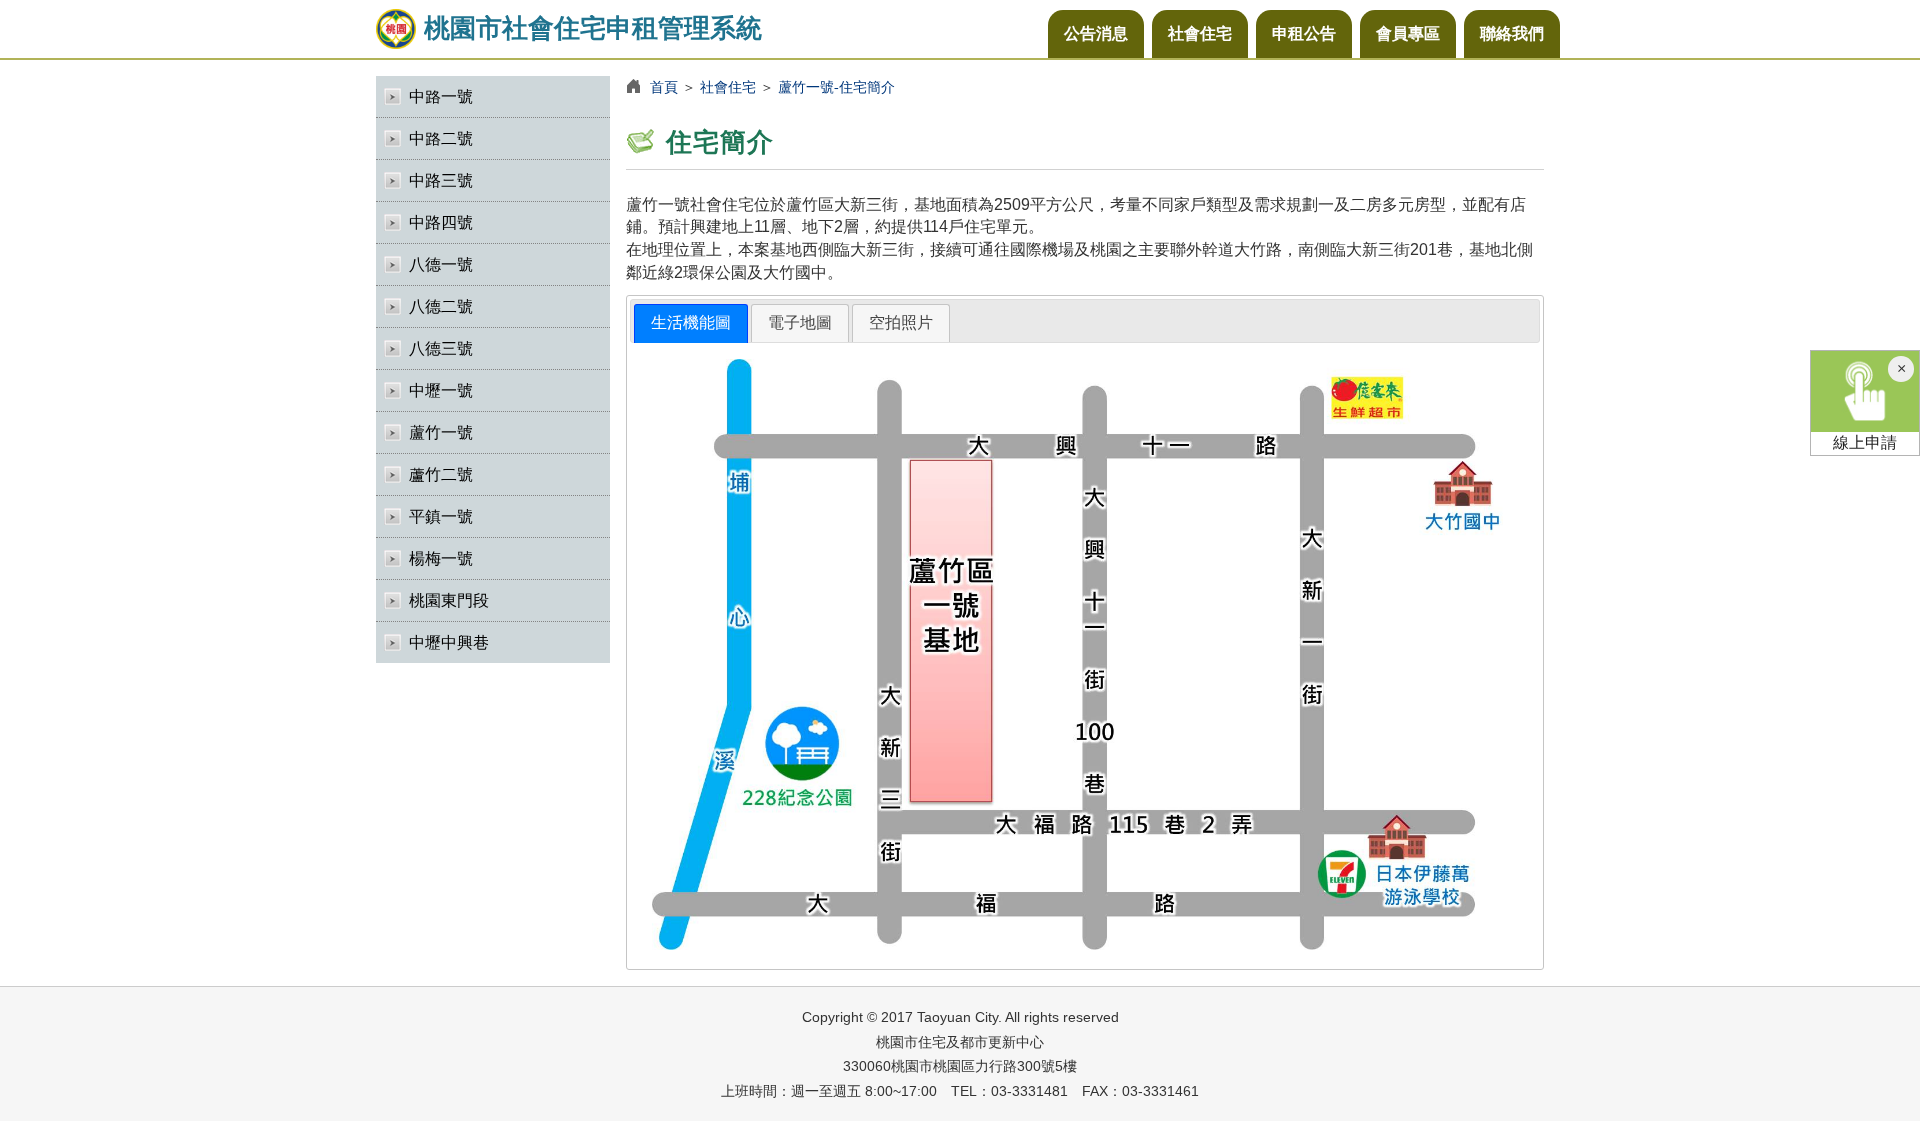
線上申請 (1865, 442)
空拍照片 (901, 322)
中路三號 (441, 180)
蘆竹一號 (441, 432)
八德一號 (441, 264)
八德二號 (441, 306)
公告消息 (1096, 33)
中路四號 (441, 222)
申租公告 (1304, 33)
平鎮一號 (441, 516)
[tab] (691, 323)
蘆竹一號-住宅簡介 (836, 87)
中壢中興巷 (449, 642)
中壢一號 (441, 390)
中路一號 (441, 96)
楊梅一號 (441, 558)
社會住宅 (1200, 33)
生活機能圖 (691, 322)
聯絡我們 (1512, 33)
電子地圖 (800, 322)
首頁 (664, 87)
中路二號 (441, 138)
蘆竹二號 (441, 474)
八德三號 (441, 348)
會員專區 (1408, 33)
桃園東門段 (449, 600)
